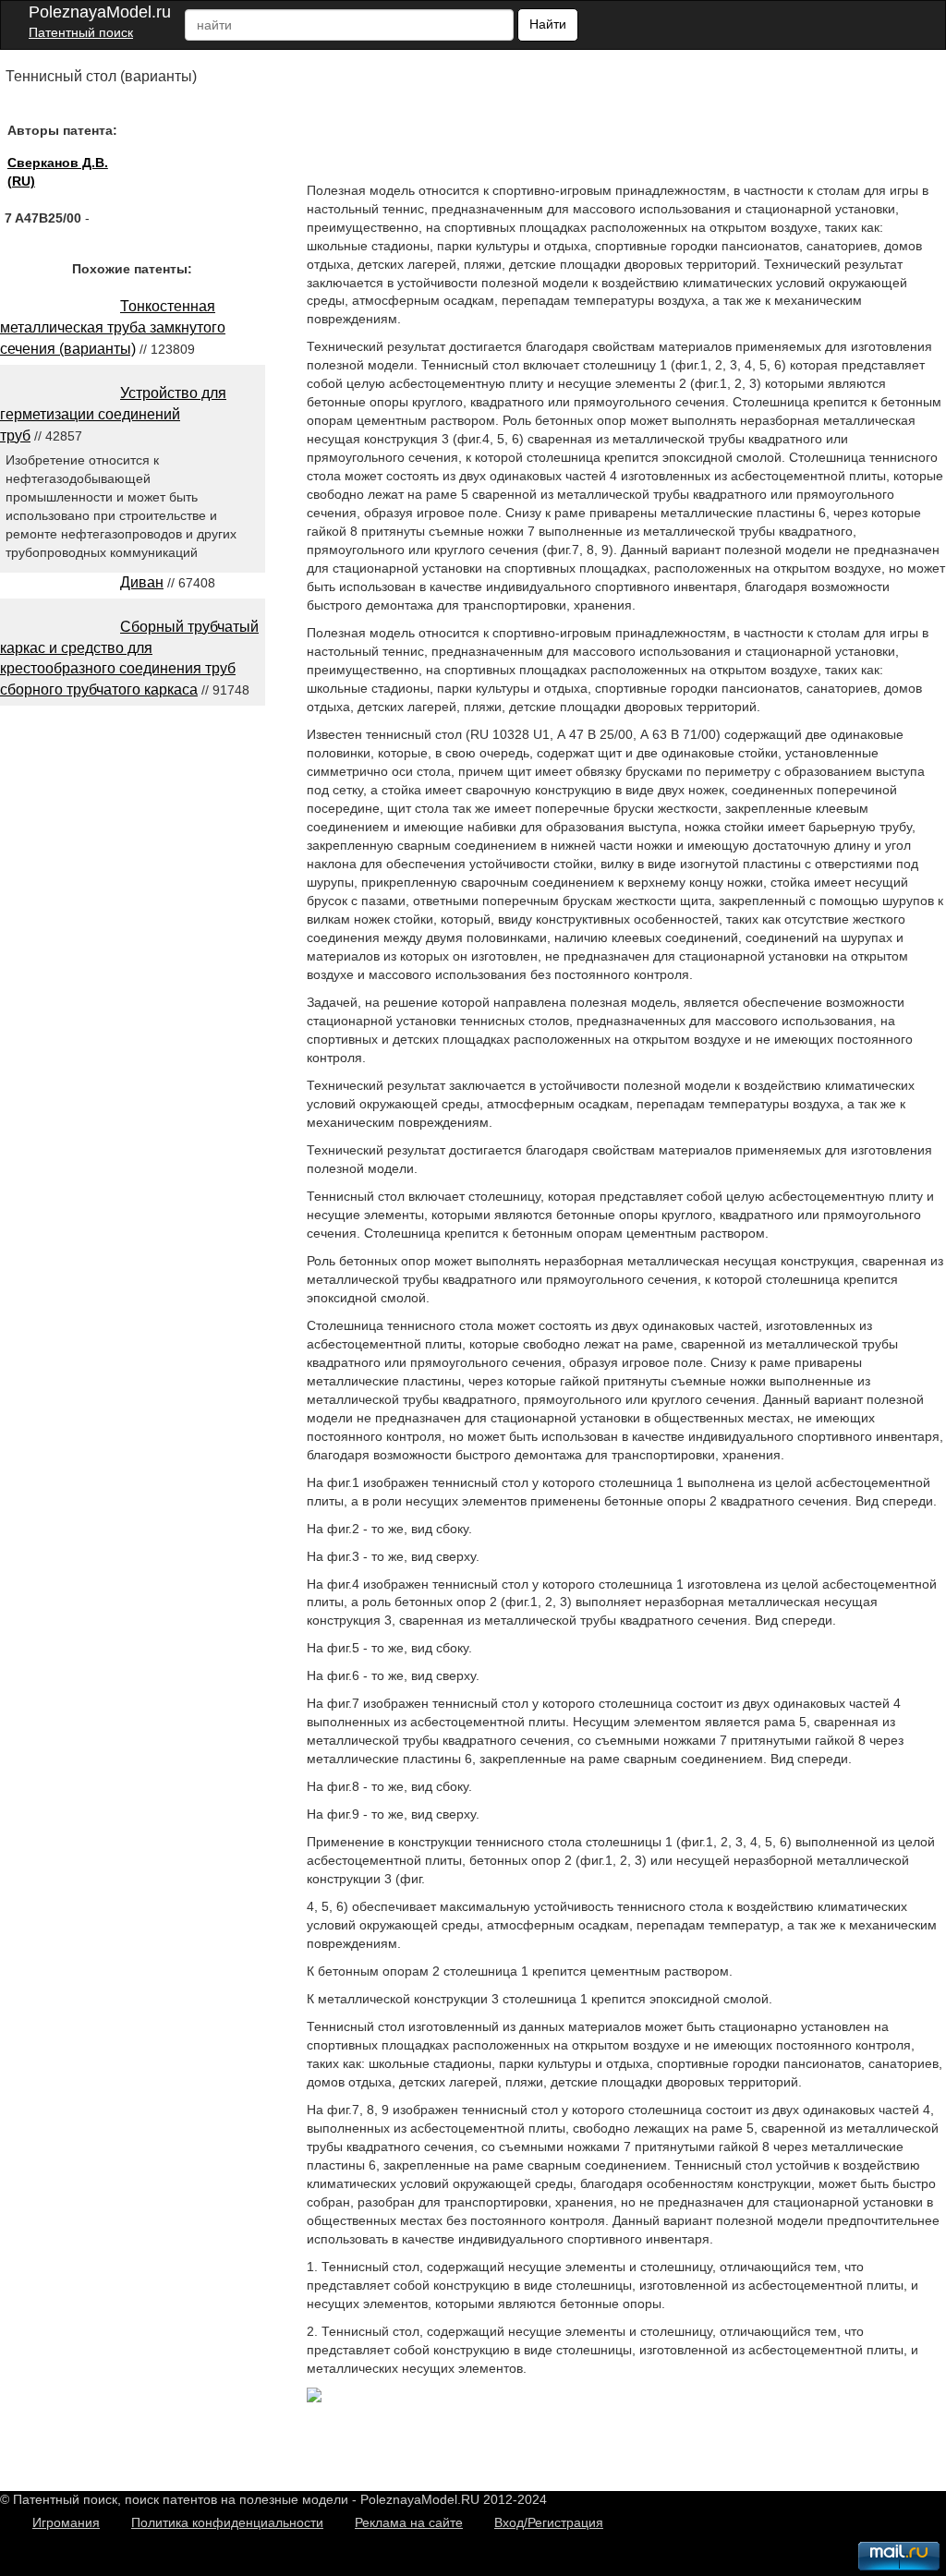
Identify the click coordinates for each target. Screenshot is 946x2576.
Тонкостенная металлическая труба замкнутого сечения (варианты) (113, 327)
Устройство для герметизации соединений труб (113, 414)
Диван (142, 582)
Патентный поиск (81, 32)
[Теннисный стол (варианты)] (314, 2398)
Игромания (66, 2522)
